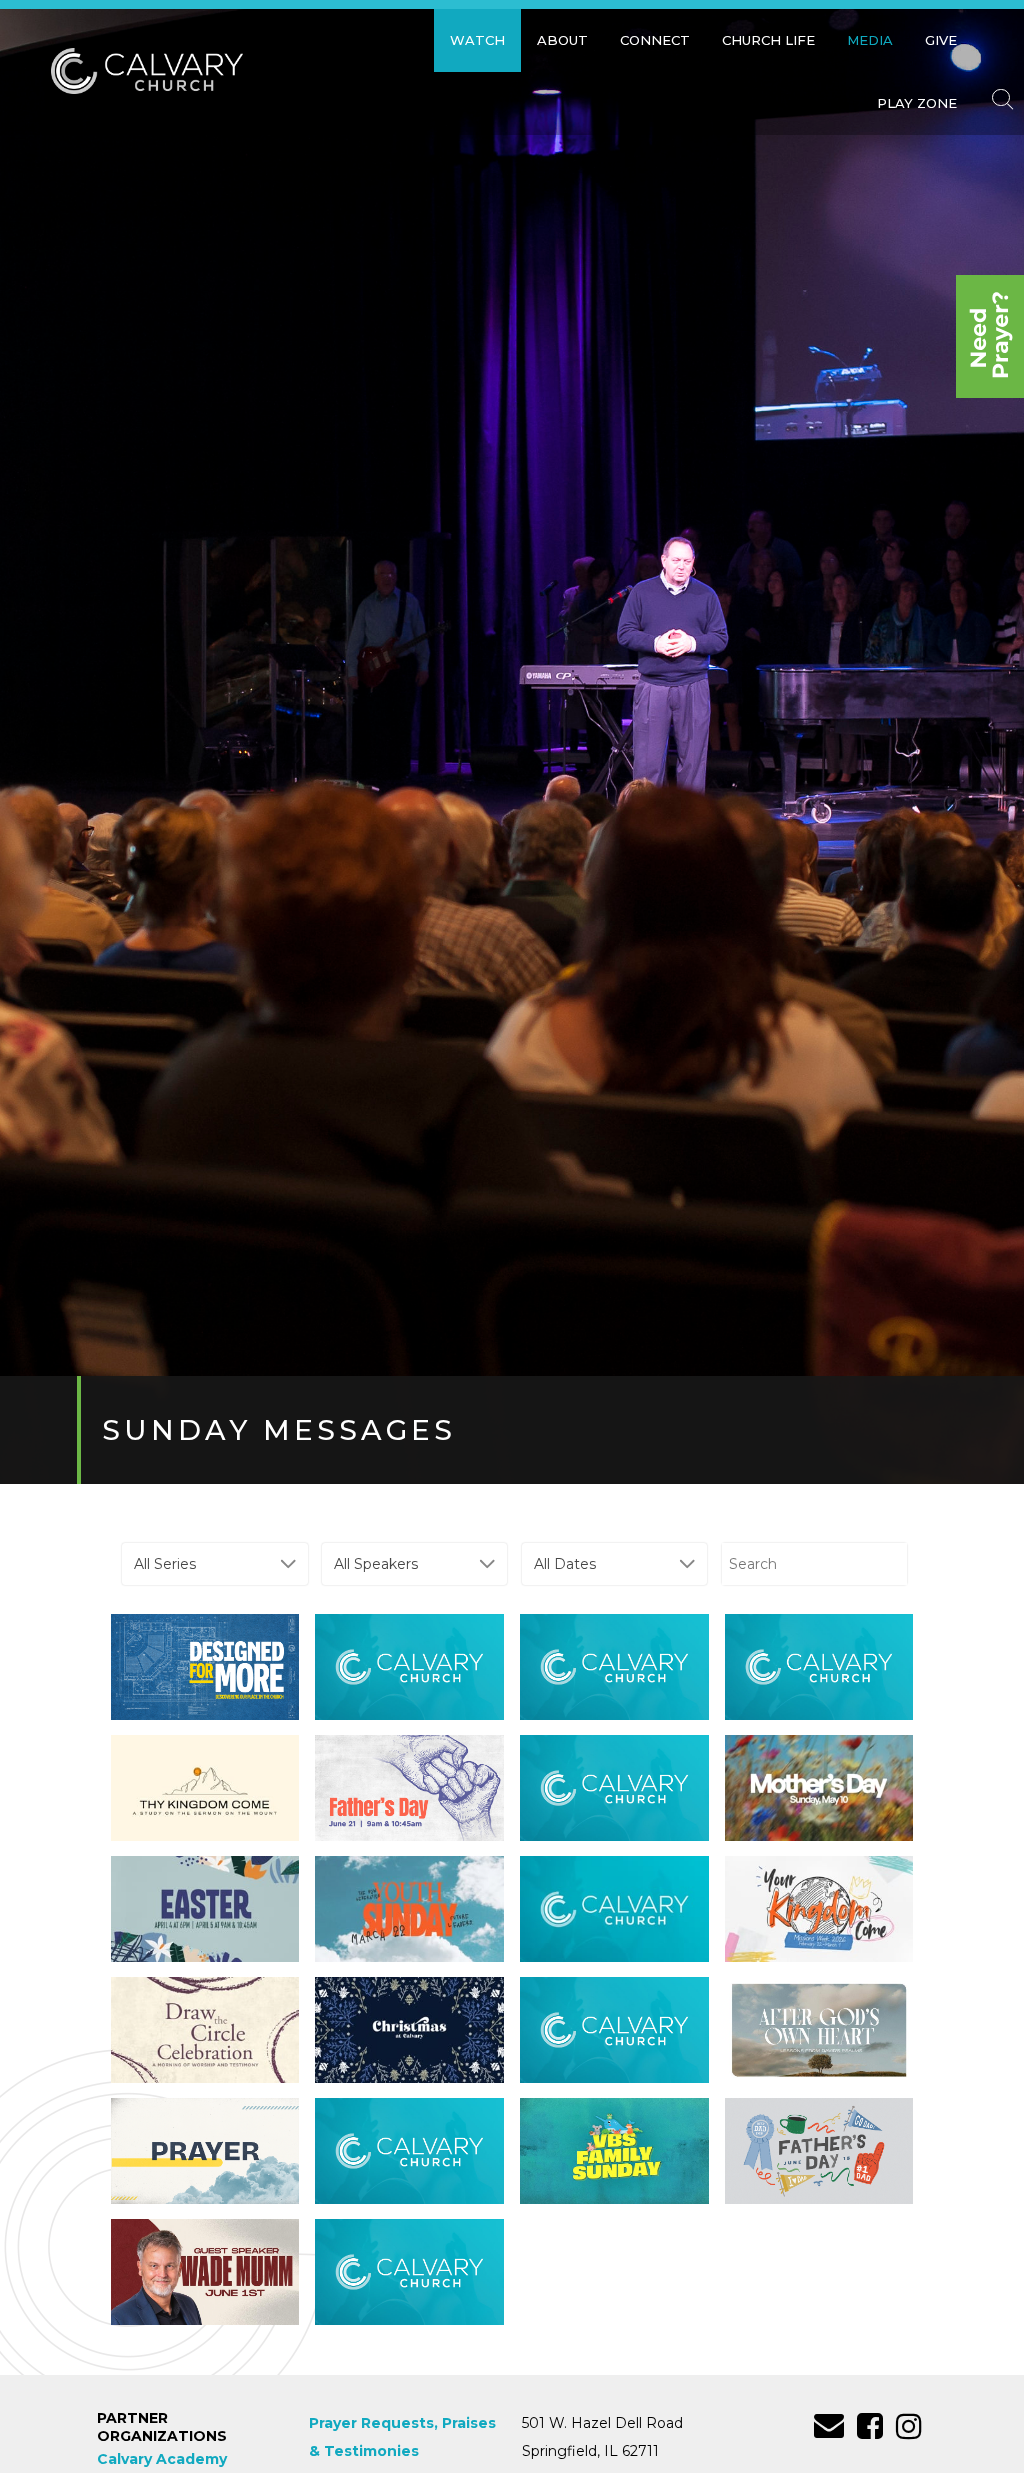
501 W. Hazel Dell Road (602, 2423)
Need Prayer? (990, 336)
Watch (477, 40)
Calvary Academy (162, 2459)
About (562, 40)
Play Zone (917, 103)
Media (870, 40)
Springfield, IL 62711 (590, 2451)
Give (941, 40)
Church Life (768, 40)
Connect (655, 40)
